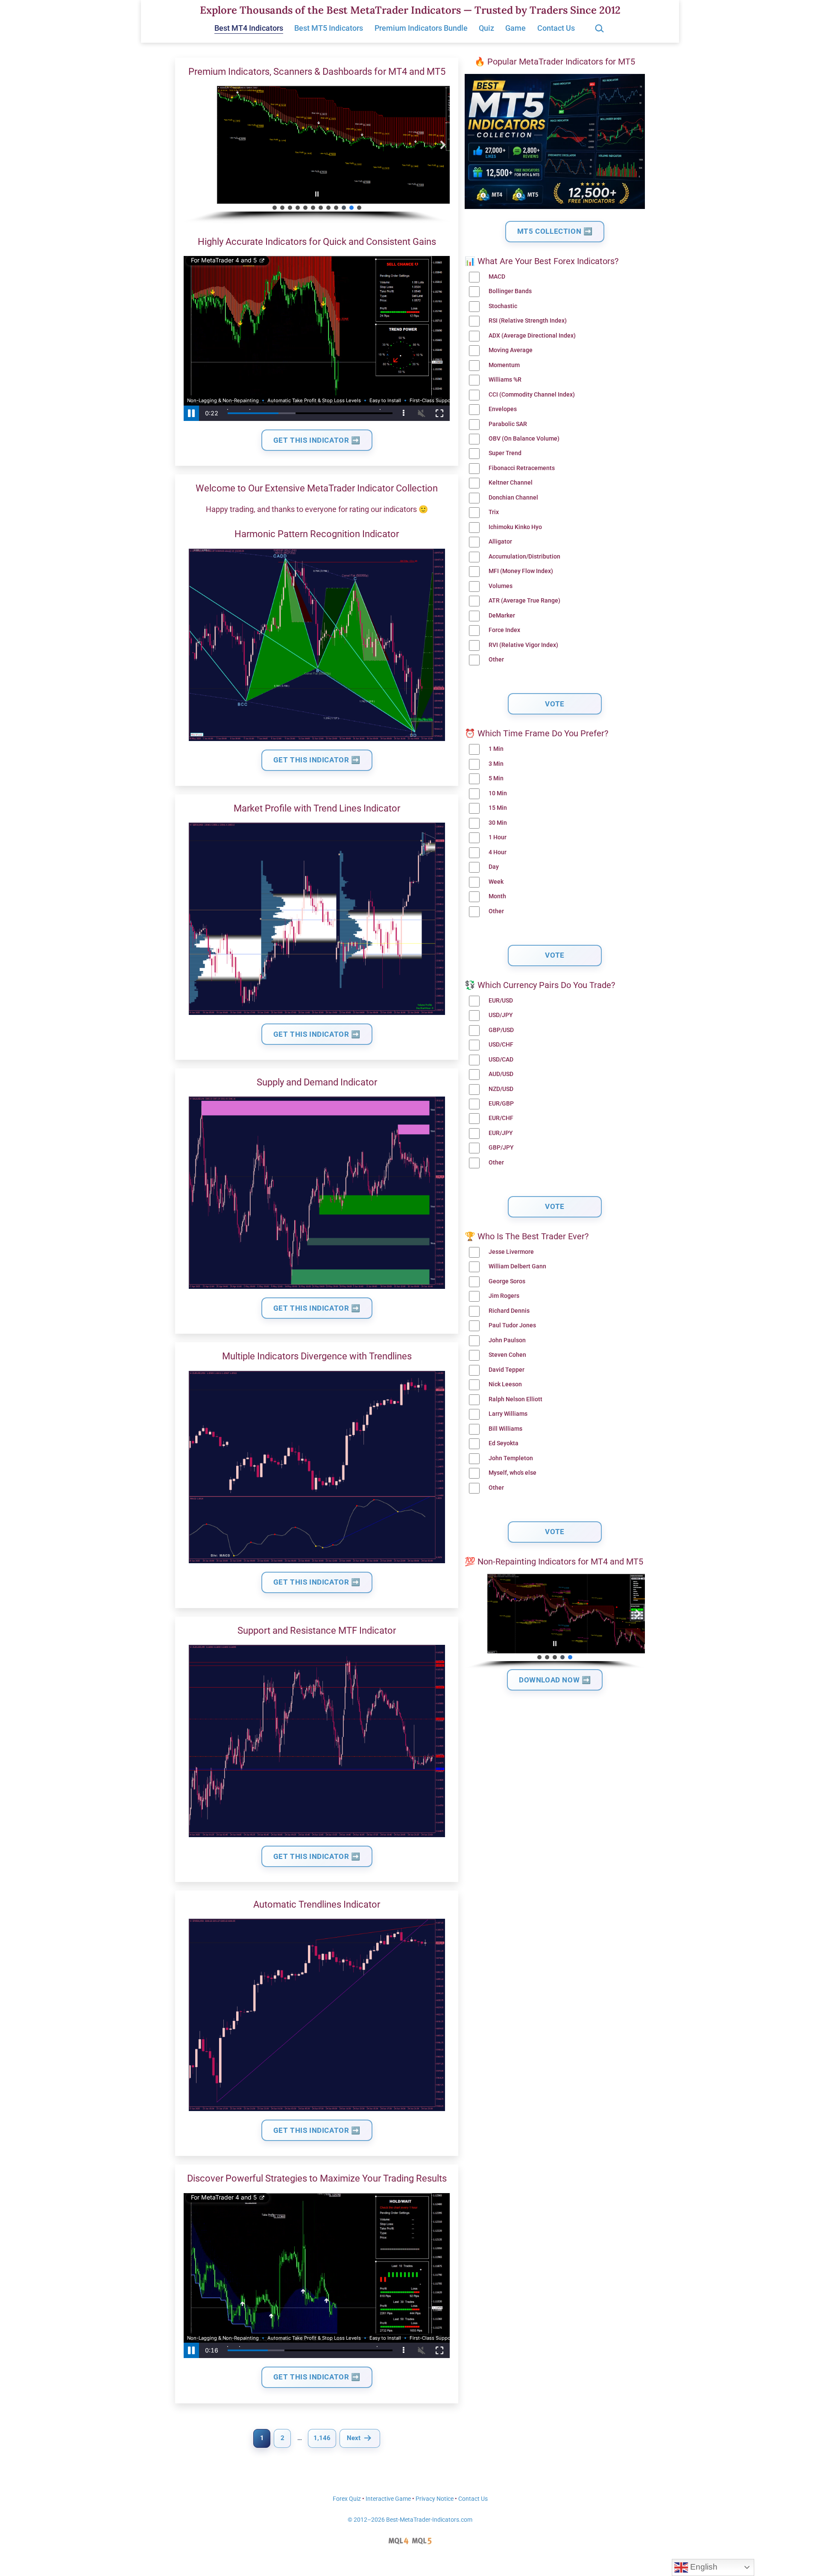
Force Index (504, 630)
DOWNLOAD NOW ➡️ (555, 1680)
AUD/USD (501, 1074)
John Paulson (507, 1340)
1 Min (496, 749)
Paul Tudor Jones (512, 1325)
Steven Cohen (507, 1355)
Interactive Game (388, 2499)
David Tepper (507, 1370)
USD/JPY (501, 1015)
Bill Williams (505, 1429)
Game (515, 28)
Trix (494, 512)
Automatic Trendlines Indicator (317, 1904)
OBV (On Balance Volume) (524, 439)
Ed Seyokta (504, 1443)
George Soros (507, 1281)
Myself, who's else (512, 1473)
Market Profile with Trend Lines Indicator (317, 808)
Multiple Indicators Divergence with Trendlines (317, 1356)
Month (497, 896)
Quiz (486, 28)
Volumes (501, 586)
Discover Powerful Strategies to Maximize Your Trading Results (317, 2178)
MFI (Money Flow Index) (521, 571)
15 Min (498, 808)
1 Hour (498, 837)
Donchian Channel (513, 498)
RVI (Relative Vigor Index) (523, 645)
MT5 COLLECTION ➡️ (555, 231)
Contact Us (556, 28)
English (703, 2567)
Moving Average (511, 350)
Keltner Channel (511, 483)
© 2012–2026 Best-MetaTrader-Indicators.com (410, 2520)
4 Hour (498, 852)
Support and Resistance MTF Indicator (317, 1631)
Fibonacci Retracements (522, 468)
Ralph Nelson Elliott (515, 1399)
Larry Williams (508, 1414)
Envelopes (503, 409)
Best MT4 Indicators (249, 28)
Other (496, 660)
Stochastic (503, 306)
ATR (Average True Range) (524, 601)
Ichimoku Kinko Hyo (515, 527)
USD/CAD (501, 1060)
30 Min (498, 823)
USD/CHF (501, 1045)
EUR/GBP (501, 1104)
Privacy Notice (435, 2499)
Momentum (504, 365)
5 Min (496, 778)
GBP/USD (501, 1030)
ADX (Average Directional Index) (532, 336)
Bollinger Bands (510, 291)
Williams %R (505, 380)
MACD (497, 277)
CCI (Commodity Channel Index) (532, 395)
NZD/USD (501, 1089)
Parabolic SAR (508, 424)
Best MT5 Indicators (329, 28)
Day (494, 867)
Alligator (500, 542)
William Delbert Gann (517, 1266)
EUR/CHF (501, 1118)
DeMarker (502, 616)
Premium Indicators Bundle (421, 28)
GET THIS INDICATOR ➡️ (317, 440)
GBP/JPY (501, 1148)
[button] (190, 145)
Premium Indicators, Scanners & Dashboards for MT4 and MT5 (317, 72)
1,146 (322, 2438)
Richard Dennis (509, 1311)
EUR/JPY (501, 1133)
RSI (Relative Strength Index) (528, 321)
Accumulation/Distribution (524, 557)
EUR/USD (501, 1001)
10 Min (498, 793)
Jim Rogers (504, 1296)
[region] (317, 155)
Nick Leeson (505, 1384)
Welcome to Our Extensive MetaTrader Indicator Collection (317, 488)
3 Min (496, 764)
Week (496, 882)
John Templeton (511, 1458)
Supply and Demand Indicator (317, 1082)
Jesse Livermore (511, 1252)
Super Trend (505, 453)
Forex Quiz (347, 2499)
